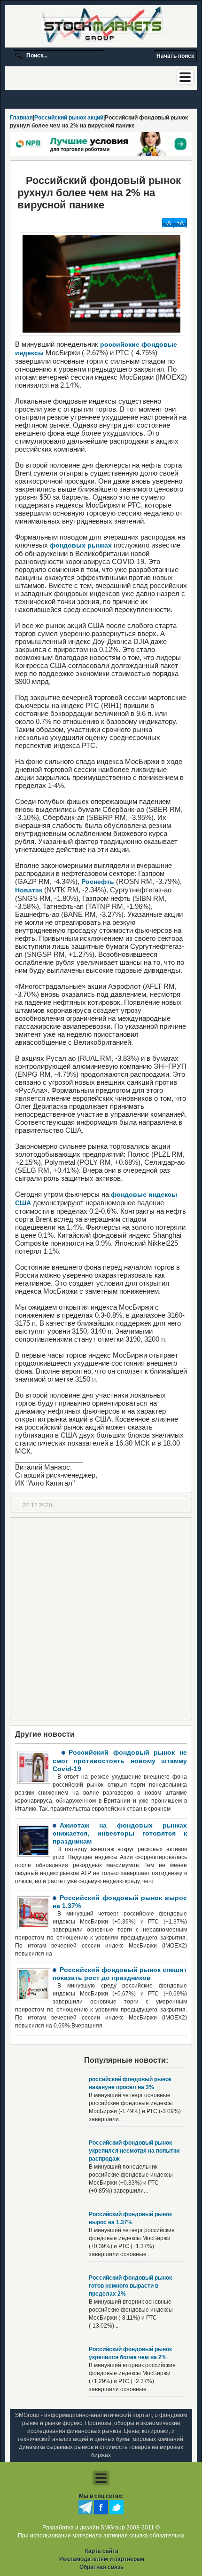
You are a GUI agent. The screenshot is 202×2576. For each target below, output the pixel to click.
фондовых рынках (81, 545)
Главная (21, 118)
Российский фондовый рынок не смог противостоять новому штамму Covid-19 (120, 1761)
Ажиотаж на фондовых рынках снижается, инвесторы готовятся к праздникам (120, 1833)
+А (180, 223)
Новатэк (29, 890)
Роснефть (98, 882)
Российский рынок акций (69, 118)
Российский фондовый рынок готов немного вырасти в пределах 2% (130, 2286)
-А (168, 223)
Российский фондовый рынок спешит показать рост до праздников (120, 1974)
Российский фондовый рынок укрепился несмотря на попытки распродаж (134, 2151)
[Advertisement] (101, 1619)
